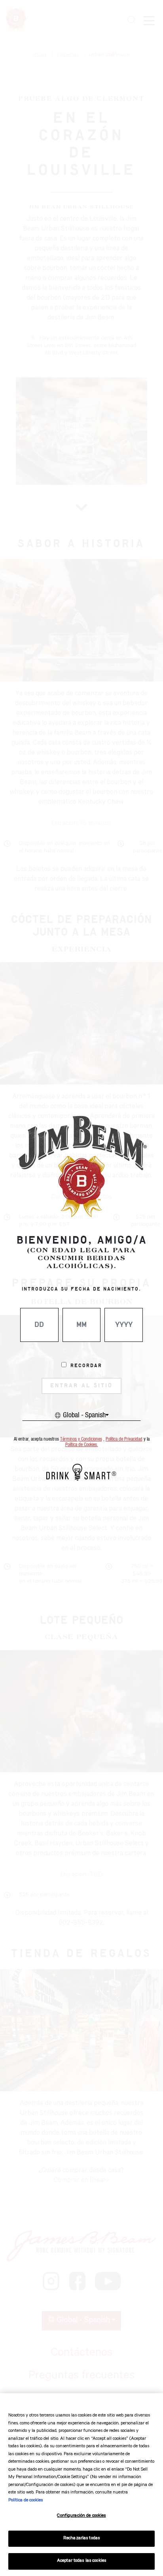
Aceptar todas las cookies (81, 2561)
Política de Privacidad (124, 1439)
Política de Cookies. (82, 1445)
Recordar (86, 1366)
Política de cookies (26, 2501)
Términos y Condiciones (81, 1439)
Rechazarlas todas (81, 2539)
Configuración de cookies (81, 2516)
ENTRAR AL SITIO (81, 1386)
